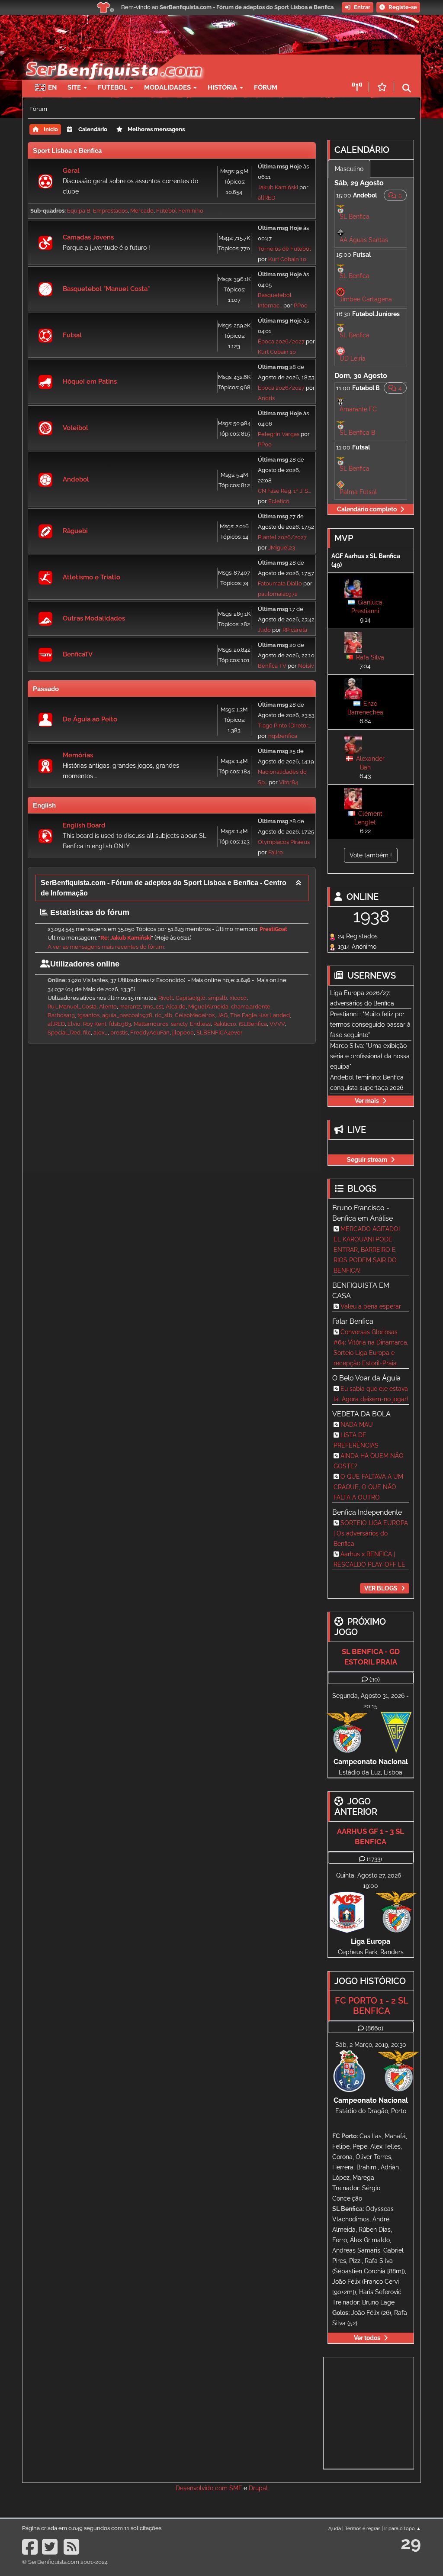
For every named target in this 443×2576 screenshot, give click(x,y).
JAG (222, 1015)
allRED (266, 198)
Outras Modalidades (94, 618)
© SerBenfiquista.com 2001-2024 (65, 2562)
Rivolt (166, 998)
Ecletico (279, 501)
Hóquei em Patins (90, 381)
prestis (119, 1033)
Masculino (349, 169)
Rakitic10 (225, 1024)
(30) (375, 1679)
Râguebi (75, 531)
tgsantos (88, 1015)
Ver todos (367, 2338)
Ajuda (335, 2528)
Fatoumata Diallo (280, 583)
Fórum (266, 87)
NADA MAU (357, 1425)
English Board (84, 825)
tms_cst (153, 1007)
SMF (236, 2488)
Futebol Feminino (180, 211)
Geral (71, 171)
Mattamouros (151, 1024)
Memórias (78, 755)
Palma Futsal (358, 492)
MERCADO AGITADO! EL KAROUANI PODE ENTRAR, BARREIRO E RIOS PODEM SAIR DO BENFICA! (367, 1250)
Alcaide (176, 1007)
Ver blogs (381, 1588)
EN (52, 87)
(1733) (374, 1859)
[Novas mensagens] (45, 181)
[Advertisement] (172, 1105)
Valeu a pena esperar (371, 1306)
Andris (266, 398)
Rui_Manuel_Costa (72, 1007)
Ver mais (367, 1101)
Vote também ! (371, 855)
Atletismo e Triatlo (91, 577)
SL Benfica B (357, 433)
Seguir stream (367, 1160)
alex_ (101, 1033)
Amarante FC (358, 409)
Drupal (258, 2488)
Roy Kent (95, 1024)
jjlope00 (183, 1033)
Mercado (142, 211)
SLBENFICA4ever (220, 1033)
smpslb (218, 998)
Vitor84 (289, 782)
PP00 (301, 305)
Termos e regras (363, 2528)
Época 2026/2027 (281, 341)
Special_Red (64, 1033)
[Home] (109, 59)
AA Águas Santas (364, 240)
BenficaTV (78, 654)
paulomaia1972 (278, 594)
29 (411, 2543)
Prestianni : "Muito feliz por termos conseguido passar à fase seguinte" (370, 1025)
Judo (265, 630)
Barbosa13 (61, 1015)
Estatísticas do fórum (89, 912)
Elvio (74, 1024)
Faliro (276, 852)
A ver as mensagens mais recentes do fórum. (106, 947)
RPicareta (295, 630)
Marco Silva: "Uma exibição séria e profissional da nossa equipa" (370, 1056)
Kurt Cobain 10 (287, 259)
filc (87, 1033)
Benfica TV (272, 666)
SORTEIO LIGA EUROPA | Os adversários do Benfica (371, 1533)
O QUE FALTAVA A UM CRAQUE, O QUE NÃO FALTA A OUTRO (368, 1487)
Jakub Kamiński (278, 187)
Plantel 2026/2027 (282, 537)
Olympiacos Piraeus (284, 842)
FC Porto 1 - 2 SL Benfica (372, 2006)
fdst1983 (120, 1024)
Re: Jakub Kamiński (126, 938)
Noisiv (306, 666)
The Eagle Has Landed (260, 1015)
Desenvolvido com (202, 2488)
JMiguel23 (282, 548)
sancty (179, 1024)
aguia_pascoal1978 (127, 1015)
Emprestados (110, 211)
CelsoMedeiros (195, 1015)
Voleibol (75, 428)
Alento (108, 1007)
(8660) (374, 2028)
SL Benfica (355, 217)
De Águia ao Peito (90, 719)
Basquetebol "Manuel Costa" (106, 289)
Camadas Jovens (88, 237)
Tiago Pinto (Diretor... (284, 726)
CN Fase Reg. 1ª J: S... (284, 491)
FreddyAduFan (150, 1033)
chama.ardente (251, 1007)
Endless (200, 1024)
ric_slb (164, 1015)
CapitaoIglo (191, 998)
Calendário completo (367, 509)
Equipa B (79, 211)
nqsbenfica (283, 736)
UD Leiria (353, 359)
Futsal (72, 335)
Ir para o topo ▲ (403, 2528)
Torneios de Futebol (284, 249)
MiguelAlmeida (208, 1007)
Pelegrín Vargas (279, 434)
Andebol (76, 479)
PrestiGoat (273, 929)
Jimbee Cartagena (366, 299)
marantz (130, 1007)
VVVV (277, 1024)
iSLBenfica (253, 1024)
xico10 (238, 998)
